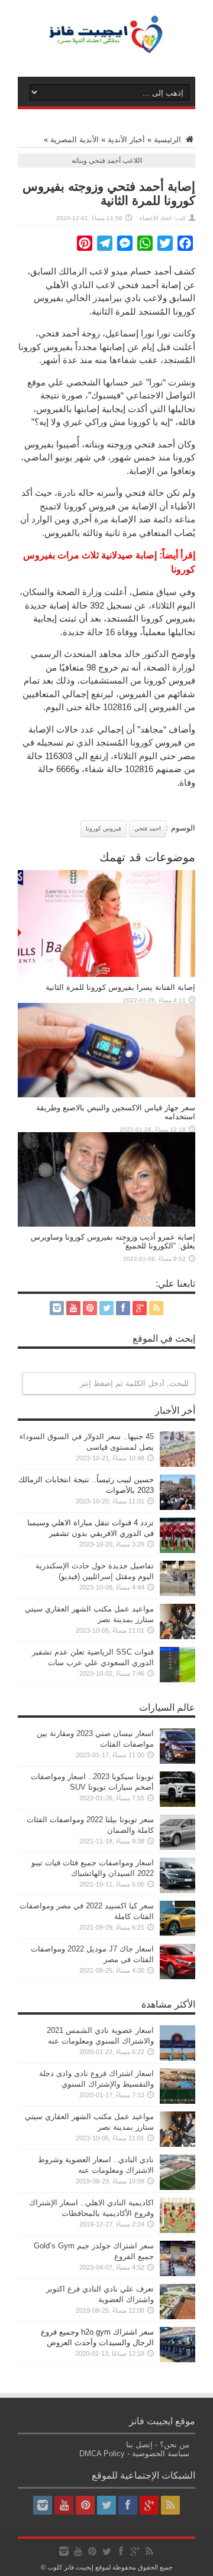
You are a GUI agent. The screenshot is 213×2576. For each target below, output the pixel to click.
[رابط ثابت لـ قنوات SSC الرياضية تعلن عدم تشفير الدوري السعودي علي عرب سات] (177, 1680)
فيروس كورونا (104, 828)
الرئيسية (169, 140)
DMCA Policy (102, 2454)
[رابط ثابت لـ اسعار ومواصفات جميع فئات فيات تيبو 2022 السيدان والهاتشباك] (177, 1890)
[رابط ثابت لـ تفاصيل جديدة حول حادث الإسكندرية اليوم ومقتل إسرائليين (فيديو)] (177, 1593)
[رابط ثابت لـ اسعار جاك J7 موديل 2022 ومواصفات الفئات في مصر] (177, 1977)
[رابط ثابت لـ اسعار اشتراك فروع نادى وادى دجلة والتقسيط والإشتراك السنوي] (177, 2101)
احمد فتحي (148, 828)
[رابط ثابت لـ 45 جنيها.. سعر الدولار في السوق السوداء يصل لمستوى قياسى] (177, 1464)
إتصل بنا (139, 2445)
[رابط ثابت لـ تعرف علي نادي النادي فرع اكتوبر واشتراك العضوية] (177, 2317)
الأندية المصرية (75, 140)
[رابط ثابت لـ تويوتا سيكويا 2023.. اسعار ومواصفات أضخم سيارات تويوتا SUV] (177, 1804)
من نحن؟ (175, 2445)
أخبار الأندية (126, 140)
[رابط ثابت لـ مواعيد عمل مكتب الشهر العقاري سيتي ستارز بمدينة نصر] (177, 1637)
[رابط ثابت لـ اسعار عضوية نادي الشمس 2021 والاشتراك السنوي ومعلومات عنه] (177, 2058)
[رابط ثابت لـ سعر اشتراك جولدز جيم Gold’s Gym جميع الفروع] (177, 2273)
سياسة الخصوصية (161, 2454)
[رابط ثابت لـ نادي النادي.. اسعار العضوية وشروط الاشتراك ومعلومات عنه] (177, 2187)
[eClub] (107, 47)
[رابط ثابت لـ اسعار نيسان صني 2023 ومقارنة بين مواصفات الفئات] (177, 1761)
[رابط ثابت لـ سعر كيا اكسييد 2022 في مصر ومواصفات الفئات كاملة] (177, 1933)
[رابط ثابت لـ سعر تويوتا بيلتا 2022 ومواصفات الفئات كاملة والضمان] (177, 1847)
